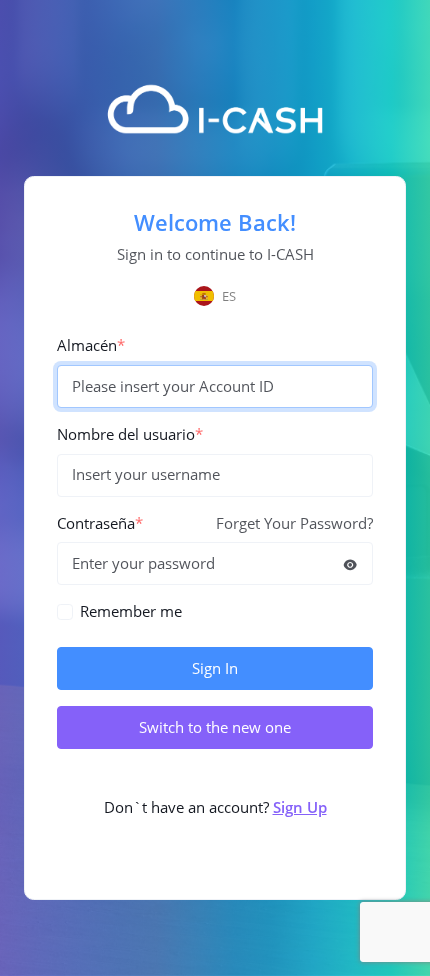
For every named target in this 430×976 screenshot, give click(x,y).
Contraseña (100, 523)
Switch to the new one (215, 727)
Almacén (91, 345)
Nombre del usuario (130, 434)
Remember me (131, 611)
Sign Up (300, 807)
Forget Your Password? (294, 523)
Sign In (215, 668)
